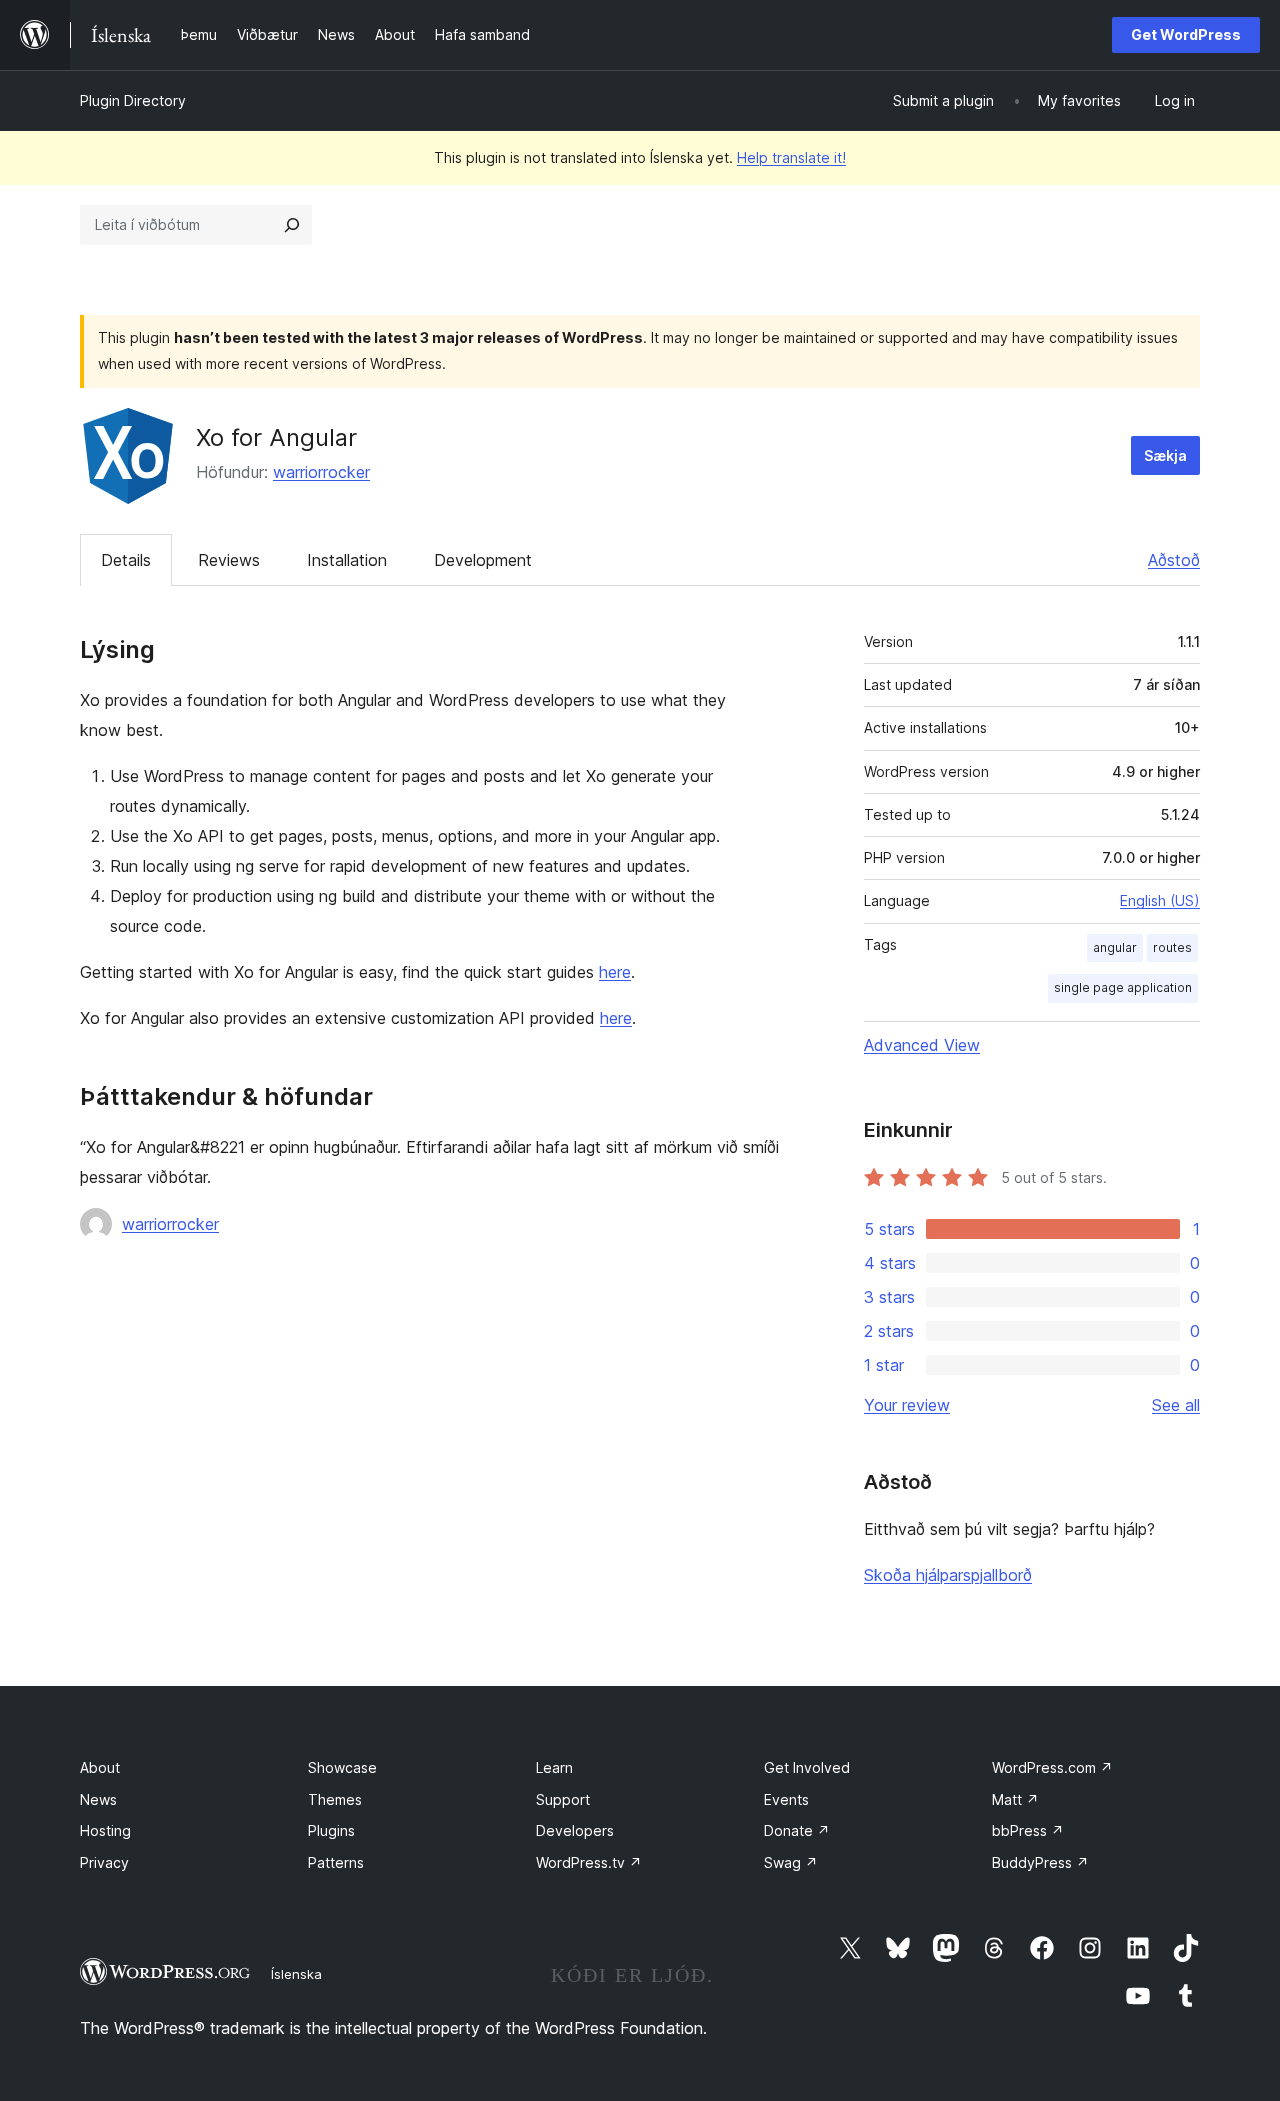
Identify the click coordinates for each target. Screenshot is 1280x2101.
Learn (554, 1767)
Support (563, 1799)
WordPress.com (1052, 1767)
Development (483, 560)
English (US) (1160, 900)
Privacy (104, 1862)
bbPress (1028, 1830)
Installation (347, 560)
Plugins (331, 1830)
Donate (797, 1830)
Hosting (105, 1830)
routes (1172, 947)
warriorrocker (321, 472)
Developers (575, 1830)
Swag (791, 1862)
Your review (907, 1405)
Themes (335, 1799)
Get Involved (807, 1767)
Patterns (336, 1862)
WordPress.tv (589, 1862)
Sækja (1165, 455)
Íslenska (296, 1974)
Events (786, 1799)
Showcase (342, 1767)
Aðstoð (1174, 560)
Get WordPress (1186, 34)
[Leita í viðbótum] (292, 225)
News (98, 1799)
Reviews (229, 560)
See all (1176, 1405)
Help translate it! (791, 157)
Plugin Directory (133, 100)
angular (1115, 947)
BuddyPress (1040, 1862)
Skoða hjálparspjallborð (948, 1575)
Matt (1015, 1799)
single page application (1123, 987)
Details (126, 560)
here (615, 972)
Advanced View (922, 1045)
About (100, 1767)
